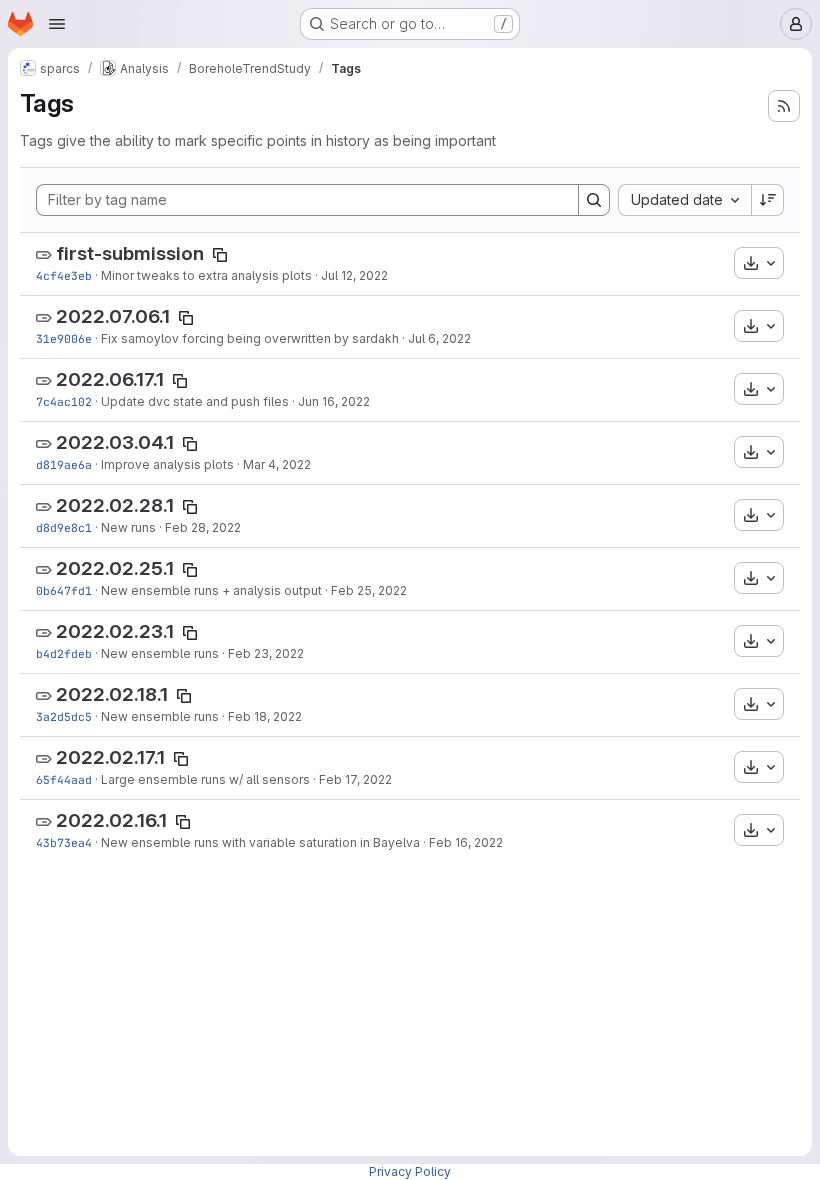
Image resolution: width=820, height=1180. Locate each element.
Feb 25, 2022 (369, 590)
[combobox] (684, 200)
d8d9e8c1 (64, 527)
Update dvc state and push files (195, 401)
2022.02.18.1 (112, 694)
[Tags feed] (784, 106)
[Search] (594, 200)
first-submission (130, 253)
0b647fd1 (64, 590)
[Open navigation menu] (57, 24)
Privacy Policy (410, 1171)
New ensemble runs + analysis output (211, 590)
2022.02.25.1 (115, 568)
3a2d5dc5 (64, 716)
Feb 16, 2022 (466, 842)
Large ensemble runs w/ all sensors (205, 779)
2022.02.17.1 (110, 757)
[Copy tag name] (220, 255)
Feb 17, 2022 (355, 779)
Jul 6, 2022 (439, 338)
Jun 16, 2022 (334, 401)
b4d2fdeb (64, 653)
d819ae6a (64, 464)
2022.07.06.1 (113, 316)
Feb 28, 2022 (203, 527)
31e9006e (64, 338)
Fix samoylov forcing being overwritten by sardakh (250, 338)
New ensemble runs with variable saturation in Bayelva (260, 842)
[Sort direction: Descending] (768, 200)
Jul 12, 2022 (354, 275)
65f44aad (64, 779)
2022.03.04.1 (115, 442)
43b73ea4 (64, 842)
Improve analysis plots (167, 464)
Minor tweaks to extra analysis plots (206, 275)
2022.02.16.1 (111, 820)
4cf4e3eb (64, 275)
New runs (128, 527)
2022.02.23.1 (115, 631)
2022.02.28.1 (115, 505)
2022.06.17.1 (110, 379)
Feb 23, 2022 (266, 653)
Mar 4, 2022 (277, 464)
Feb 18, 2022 (265, 716)
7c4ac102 (64, 401)
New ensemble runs (160, 653)
